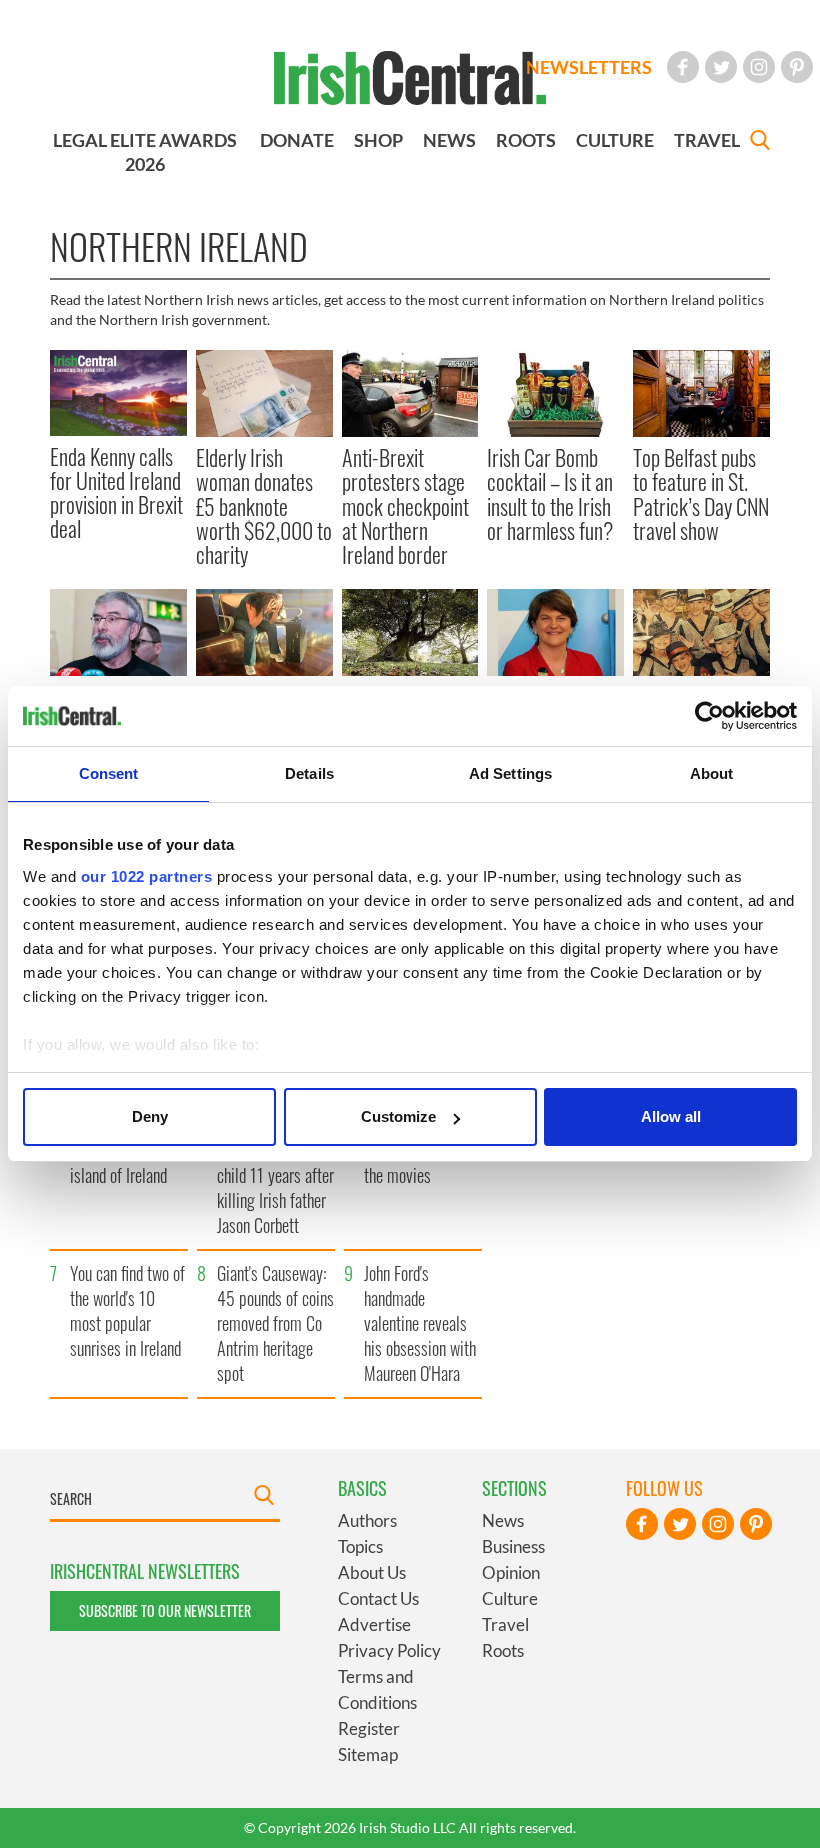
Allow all (671, 1116)
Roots (503, 1650)
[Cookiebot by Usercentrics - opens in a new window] (709, 716)
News (503, 1520)
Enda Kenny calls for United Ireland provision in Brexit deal (116, 492)
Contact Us (378, 1598)
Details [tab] (309, 773)
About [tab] (712, 773)
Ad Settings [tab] (510, 773)
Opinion (511, 1572)
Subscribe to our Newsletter (165, 1610)
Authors (367, 1520)
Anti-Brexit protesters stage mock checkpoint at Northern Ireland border (405, 505)
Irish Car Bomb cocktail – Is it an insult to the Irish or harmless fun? (550, 493)
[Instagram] (759, 67)
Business (513, 1546)
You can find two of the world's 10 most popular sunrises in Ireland (127, 1311)
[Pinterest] (797, 67)
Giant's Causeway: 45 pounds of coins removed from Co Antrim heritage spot (275, 1323)
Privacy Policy (389, 1650)
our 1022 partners (147, 876)
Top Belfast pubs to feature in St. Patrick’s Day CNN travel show (701, 493)
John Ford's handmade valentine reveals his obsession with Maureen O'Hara (420, 1323)
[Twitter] (721, 67)
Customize (398, 1116)
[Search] (760, 142)
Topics (360, 1546)
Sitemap (368, 1754)
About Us (372, 1572)
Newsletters (589, 67)
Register (369, 1728)
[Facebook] (683, 67)
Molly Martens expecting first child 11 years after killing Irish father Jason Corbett (275, 1175)
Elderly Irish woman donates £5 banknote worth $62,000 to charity (264, 505)
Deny (150, 1116)
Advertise (374, 1624)
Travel (505, 1624)
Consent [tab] (109, 773)
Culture (510, 1598)
